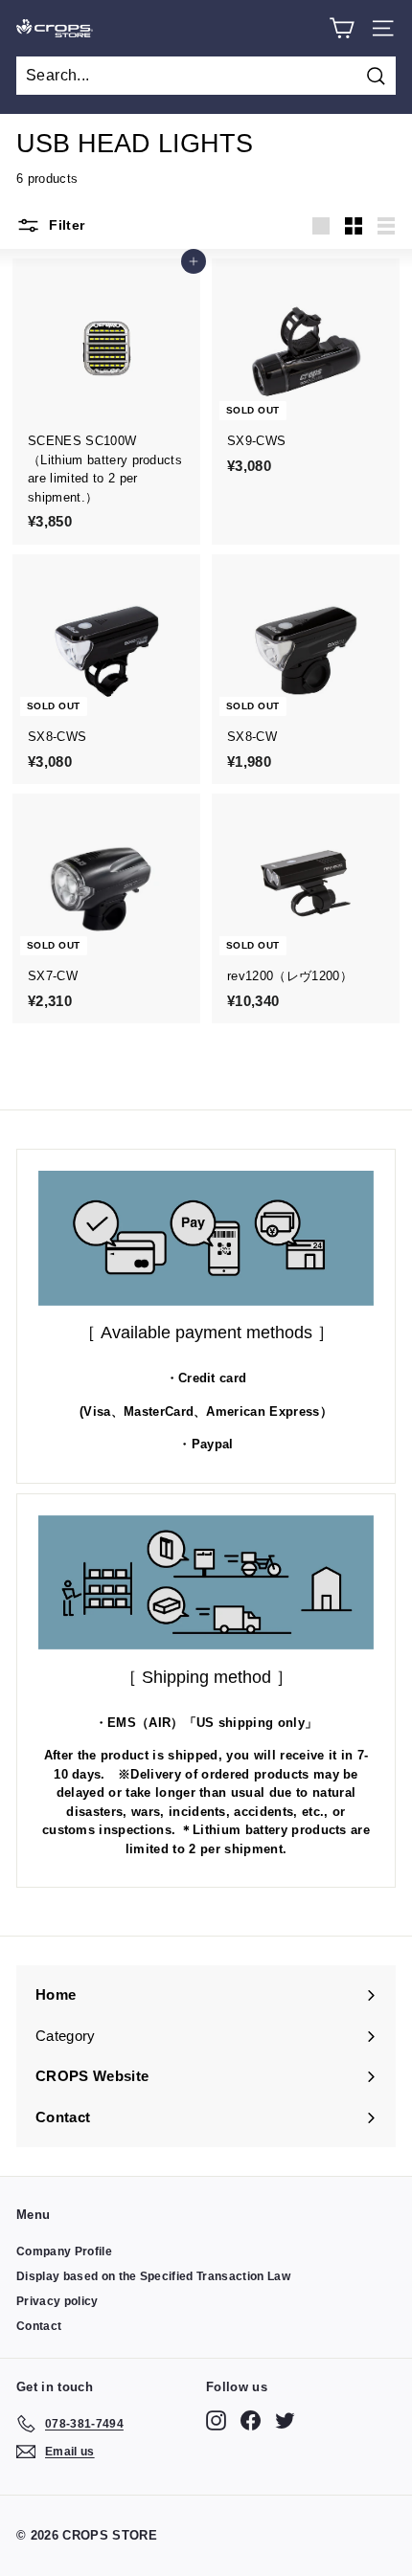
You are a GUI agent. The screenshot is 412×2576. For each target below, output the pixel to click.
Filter (65, 225)
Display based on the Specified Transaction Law (153, 2276)
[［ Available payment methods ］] (206, 1238)
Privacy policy (57, 2301)
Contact (39, 2326)
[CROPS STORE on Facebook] (251, 2420)
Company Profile (64, 2251)
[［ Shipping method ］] (206, 1583)
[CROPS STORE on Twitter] (285, 2420)
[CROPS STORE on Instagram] (216, 2420)
